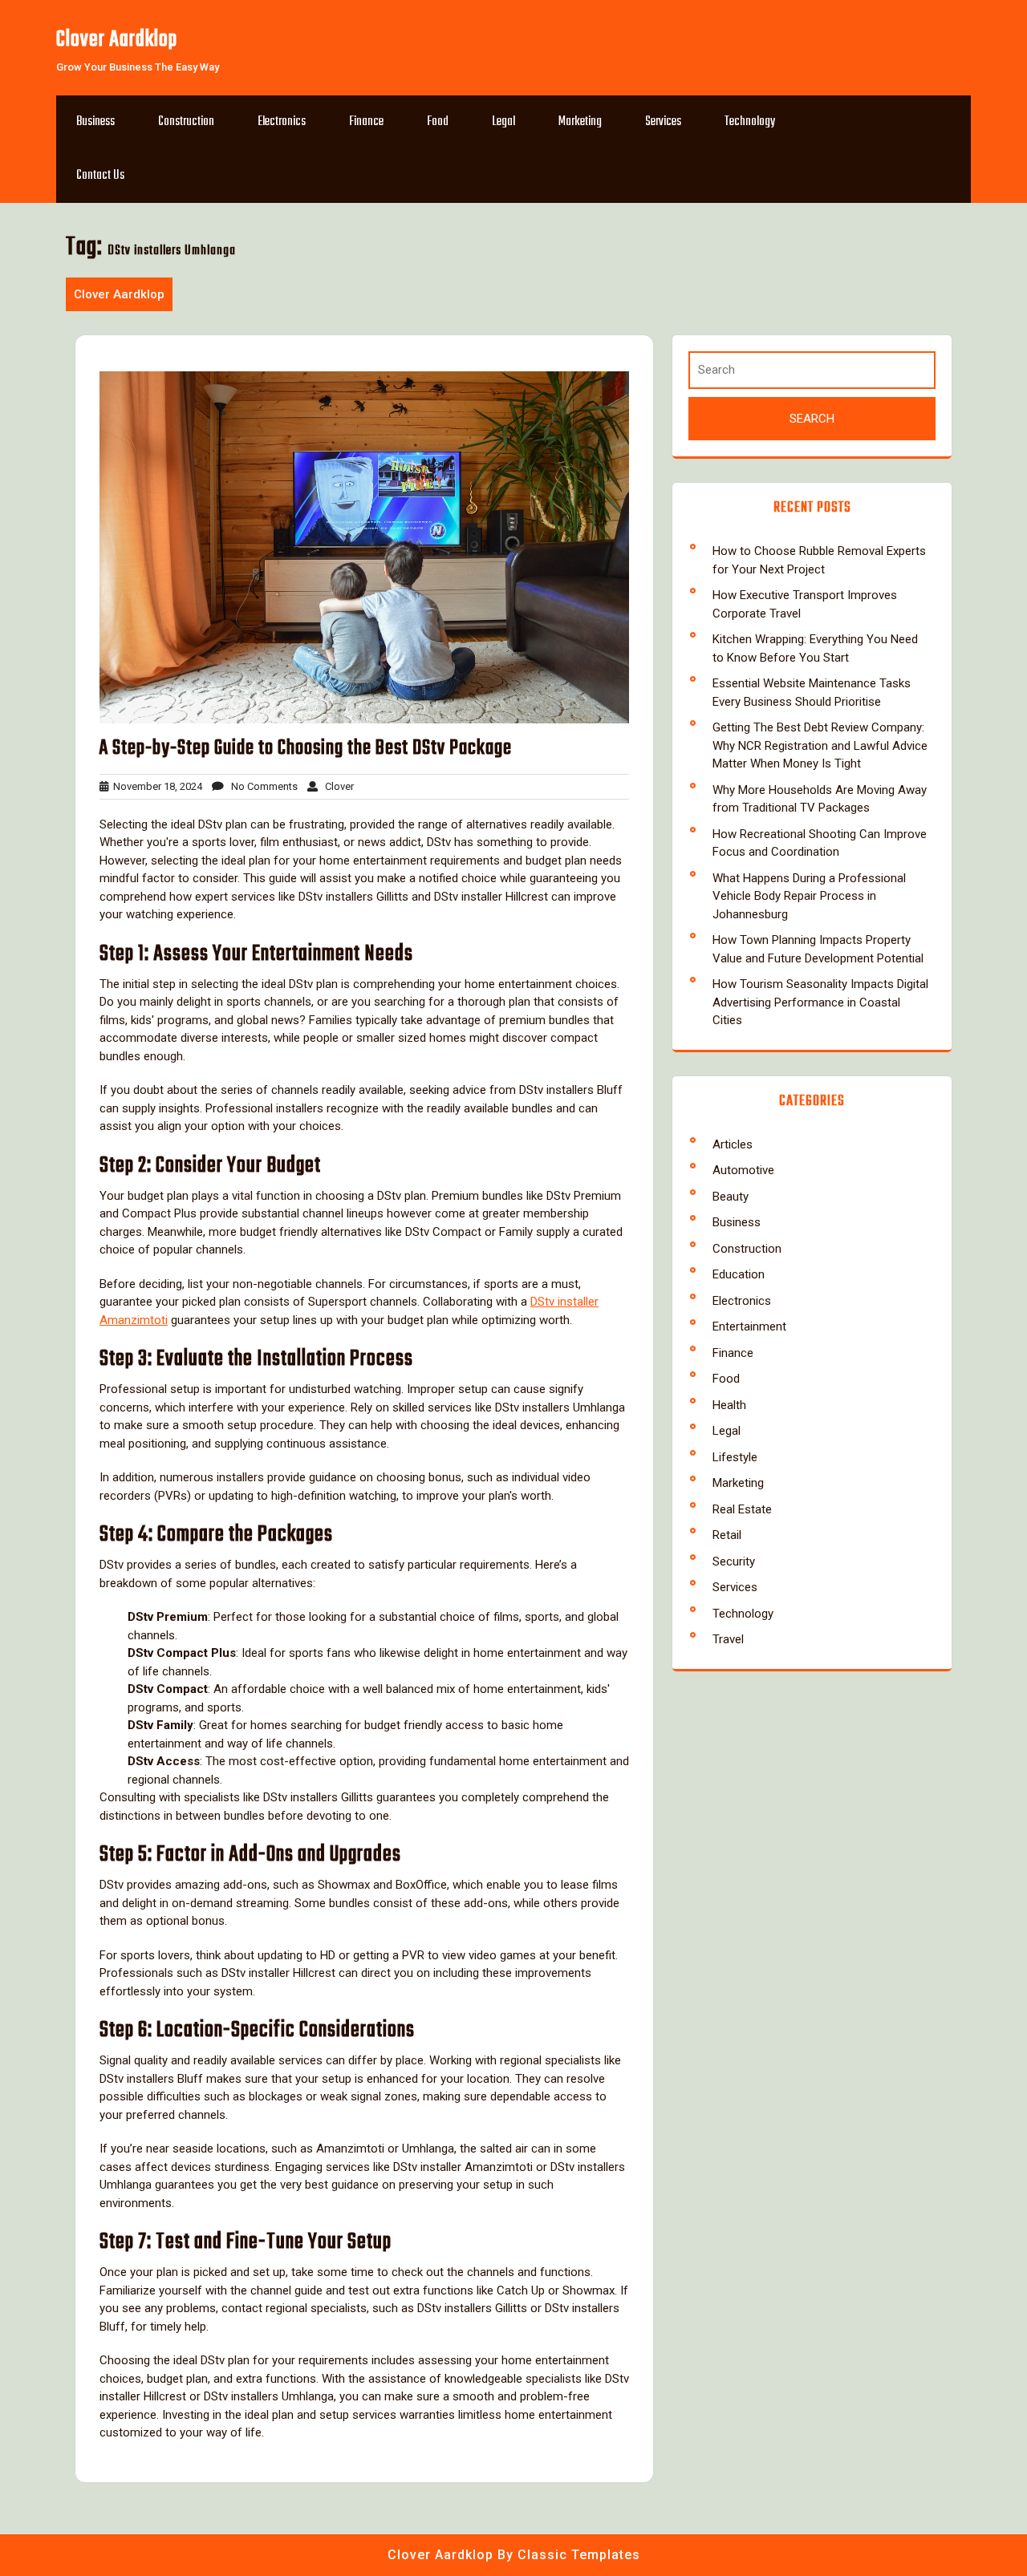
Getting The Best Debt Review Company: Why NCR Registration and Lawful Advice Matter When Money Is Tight (820, 745)
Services (663, 122)
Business (95, 122)
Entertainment (749, 1326)
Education (739, 1274)
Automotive (743, 1170)
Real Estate (742, 1509)
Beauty (731, 1197)
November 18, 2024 (155, 786)
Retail (727, 1535)
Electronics (282, 122)
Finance (366, 122)
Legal (503, 122)
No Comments (261, 786)
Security (734, 1561)
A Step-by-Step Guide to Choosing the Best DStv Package (306, 748)
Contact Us (100, 176)
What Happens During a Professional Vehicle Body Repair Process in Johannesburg (809, 896)
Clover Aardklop (117, 40)
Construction (186, 122)
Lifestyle (735, 1457)
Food (438, 122)
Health (729, 1405)
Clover (336, 786)
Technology (750, 122)
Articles (733, 1144)
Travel (728, 1639)
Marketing (580, 122)
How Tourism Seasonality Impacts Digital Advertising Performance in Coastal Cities (820, 1002)
